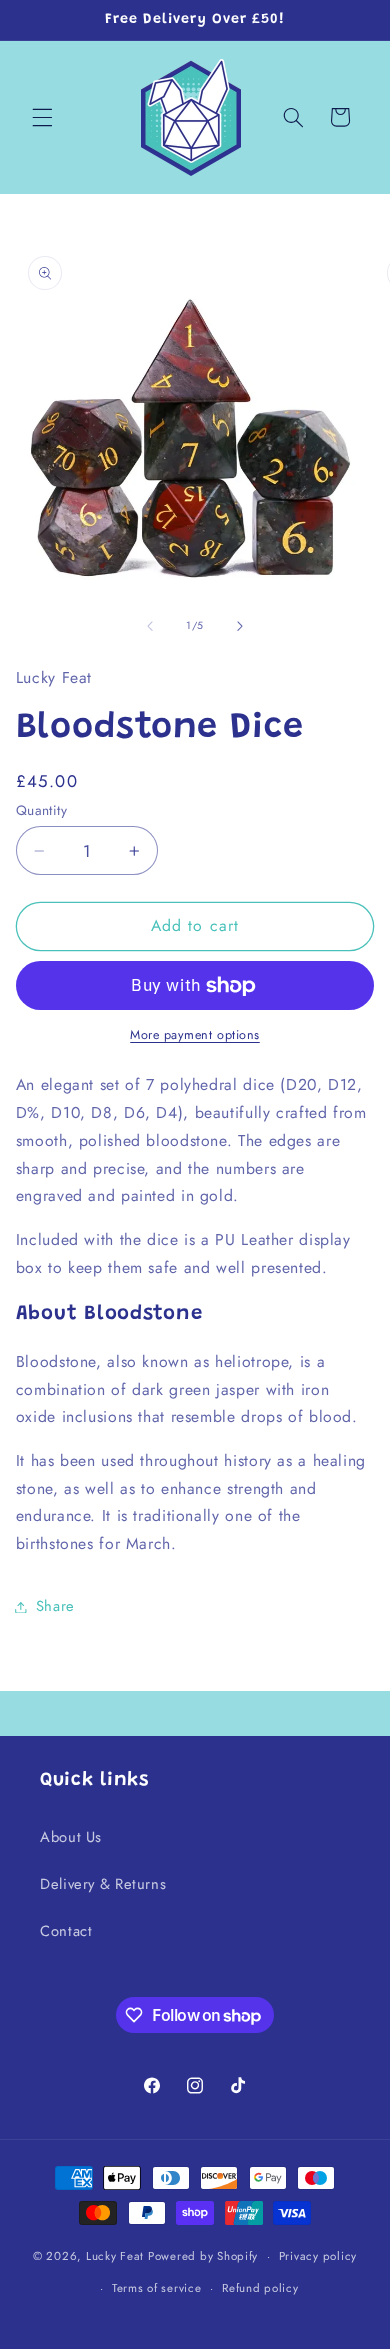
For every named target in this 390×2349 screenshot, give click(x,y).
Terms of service (157, 2288)
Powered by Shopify (203, 2256)
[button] (42, 117)
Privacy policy (318, 2256)
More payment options (195, 1035)
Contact (66, 1931)
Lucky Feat (115, 2256)
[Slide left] (150, 626)
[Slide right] (240, 626)
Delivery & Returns (103, 1884)
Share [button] (55, 1606)
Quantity (41, 810)
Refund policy (260, 2288)
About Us (71, 1837)
